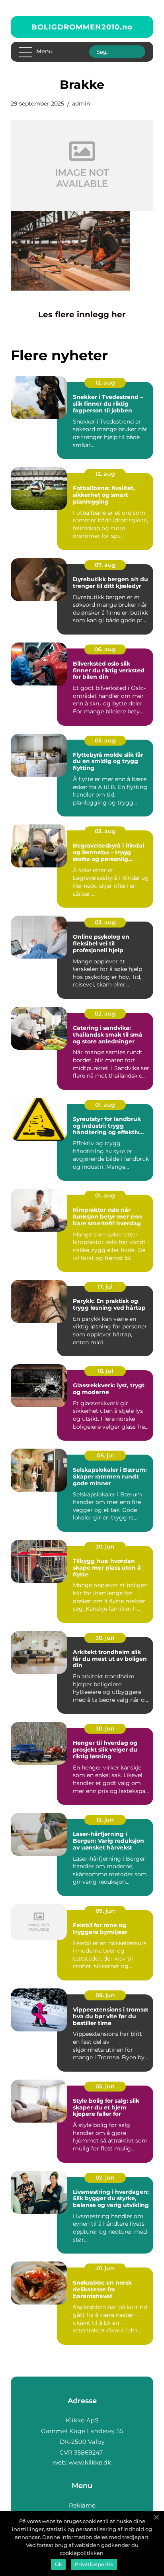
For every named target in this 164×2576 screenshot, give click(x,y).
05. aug (105, 740)
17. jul (105, 1287)
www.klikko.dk (90, 2462)
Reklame (82, 2505)
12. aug (105, 383)
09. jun (105, 1911)
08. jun (105, 1995)
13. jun (105, 1820)
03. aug (105, 831)
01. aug (105, 1105)
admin (81, 104)
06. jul (105, 1455)
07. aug (105, 565)
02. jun (105, 2178)
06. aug (105, 649)
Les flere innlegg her (82, 314)
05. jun (105, 2086)
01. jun (105, 2268)
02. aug (105, 1014)
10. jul (105, 1371)
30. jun (105, 1547)
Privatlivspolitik (94, 2564)
